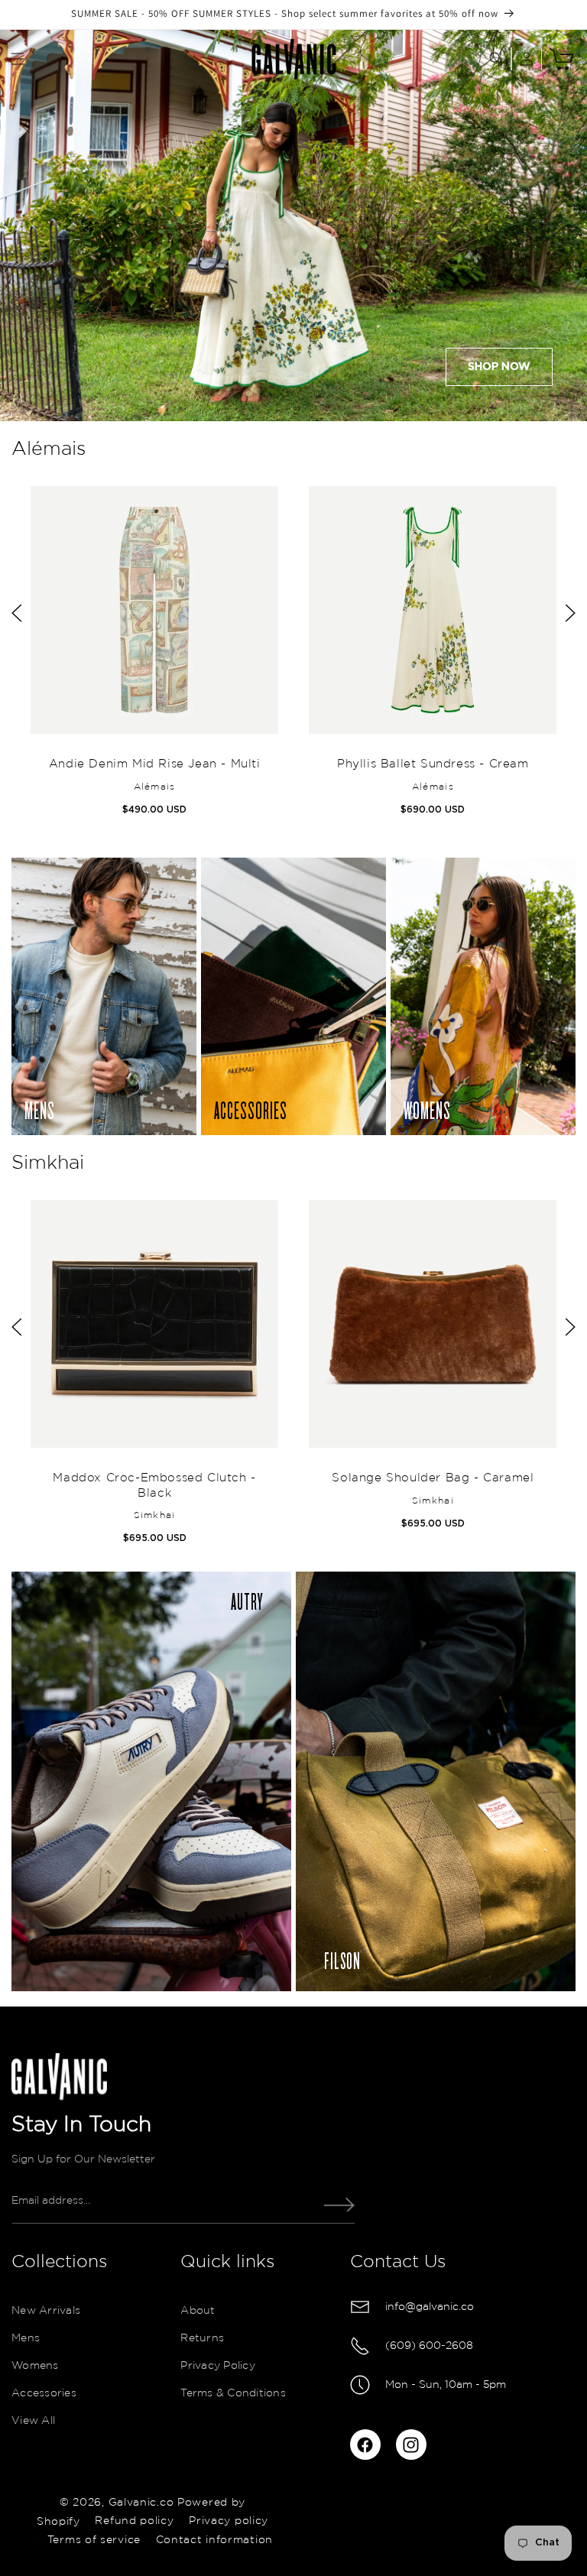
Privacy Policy (218, 2366)
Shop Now (499, 367)
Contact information (214, 2540)
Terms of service (94, 2540)
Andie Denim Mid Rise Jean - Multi (154, 764)
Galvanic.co (141, 2503)
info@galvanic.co (430, 2307)
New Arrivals (46, 2311)
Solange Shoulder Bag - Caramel (433, 1479)
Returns (202, 2338)
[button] (18, 59)
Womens (35, 2366)
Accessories (44, 2393)
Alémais (49, 449)
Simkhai (48, 1163)
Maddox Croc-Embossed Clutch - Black (154, 1486)
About (198, 2311)
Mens (26, 2338)
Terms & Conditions (233, 2393)
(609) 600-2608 (429, 2346)
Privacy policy (229, 2521)
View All (33, 2421)
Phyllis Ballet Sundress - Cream (433, 764)
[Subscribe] (339, 2205)
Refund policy (134, 2521)
